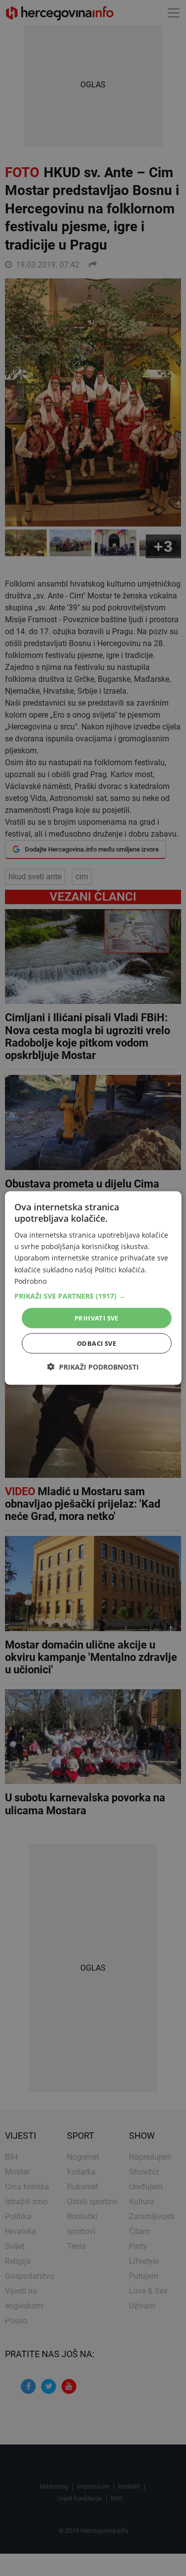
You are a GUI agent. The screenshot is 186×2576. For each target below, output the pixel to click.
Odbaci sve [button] (96, 1343)
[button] (93, 1296)
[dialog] (93, 1288)
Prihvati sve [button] (96, 1318)
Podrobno (31, 1281)
